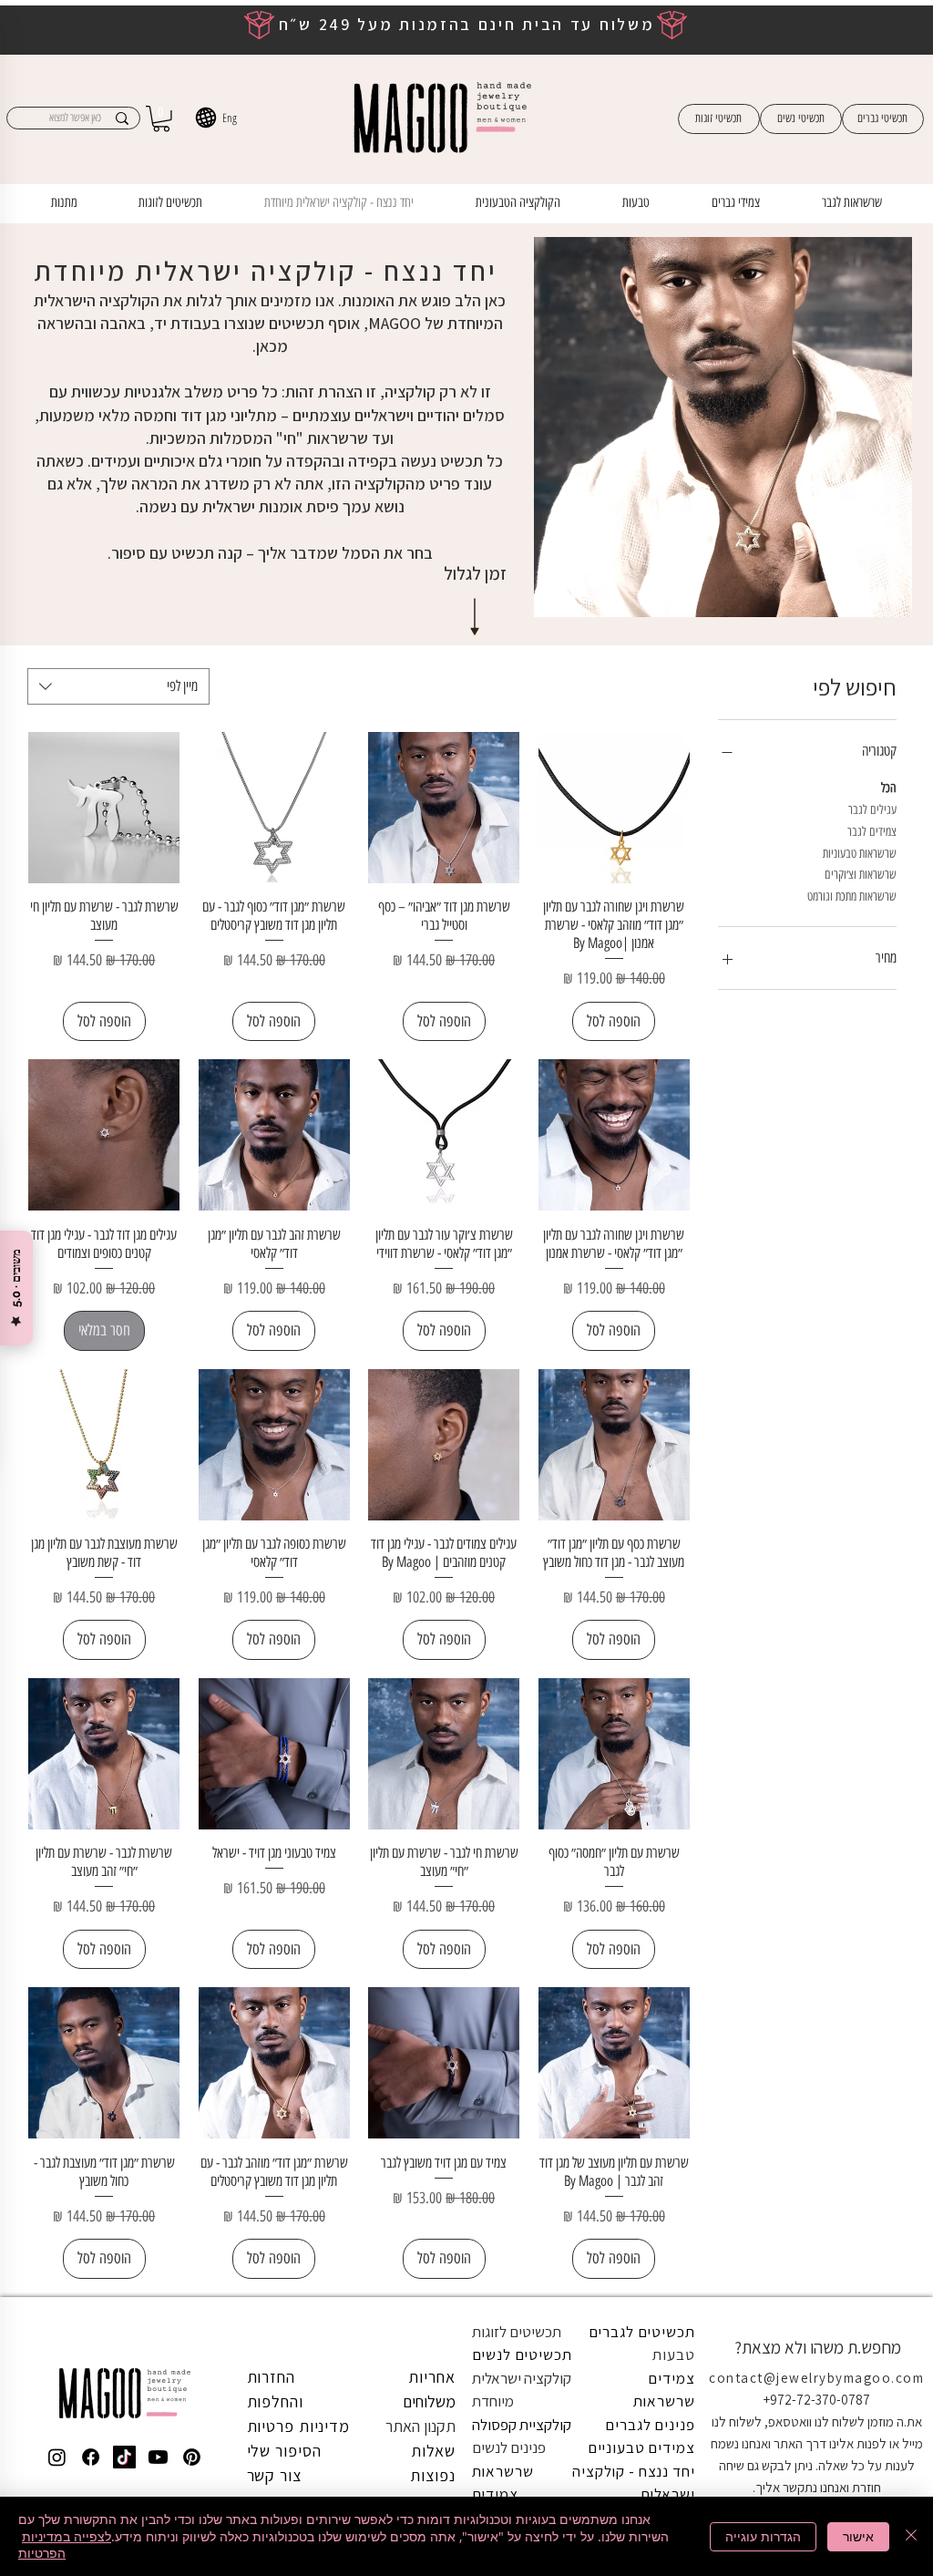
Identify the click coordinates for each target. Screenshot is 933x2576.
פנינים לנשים (509, 2447)
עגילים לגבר (872, 810)
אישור (858, 2536)
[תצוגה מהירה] (613, 808)
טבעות (673, 2354)
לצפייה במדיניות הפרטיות (65, 2545)
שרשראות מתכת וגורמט (852, 896)
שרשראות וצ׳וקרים (861, 875)
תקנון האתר (420, 2426)
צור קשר (274, 2475)
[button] (161, 119)
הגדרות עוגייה (763, 2536)
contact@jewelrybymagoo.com (816, 2378)
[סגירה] (911, 2536)
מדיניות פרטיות (299, 2426)
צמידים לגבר (872, 832)
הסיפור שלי (284, 2451)
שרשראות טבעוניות (860, 854)
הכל (889, 788)
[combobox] (118, 686)
